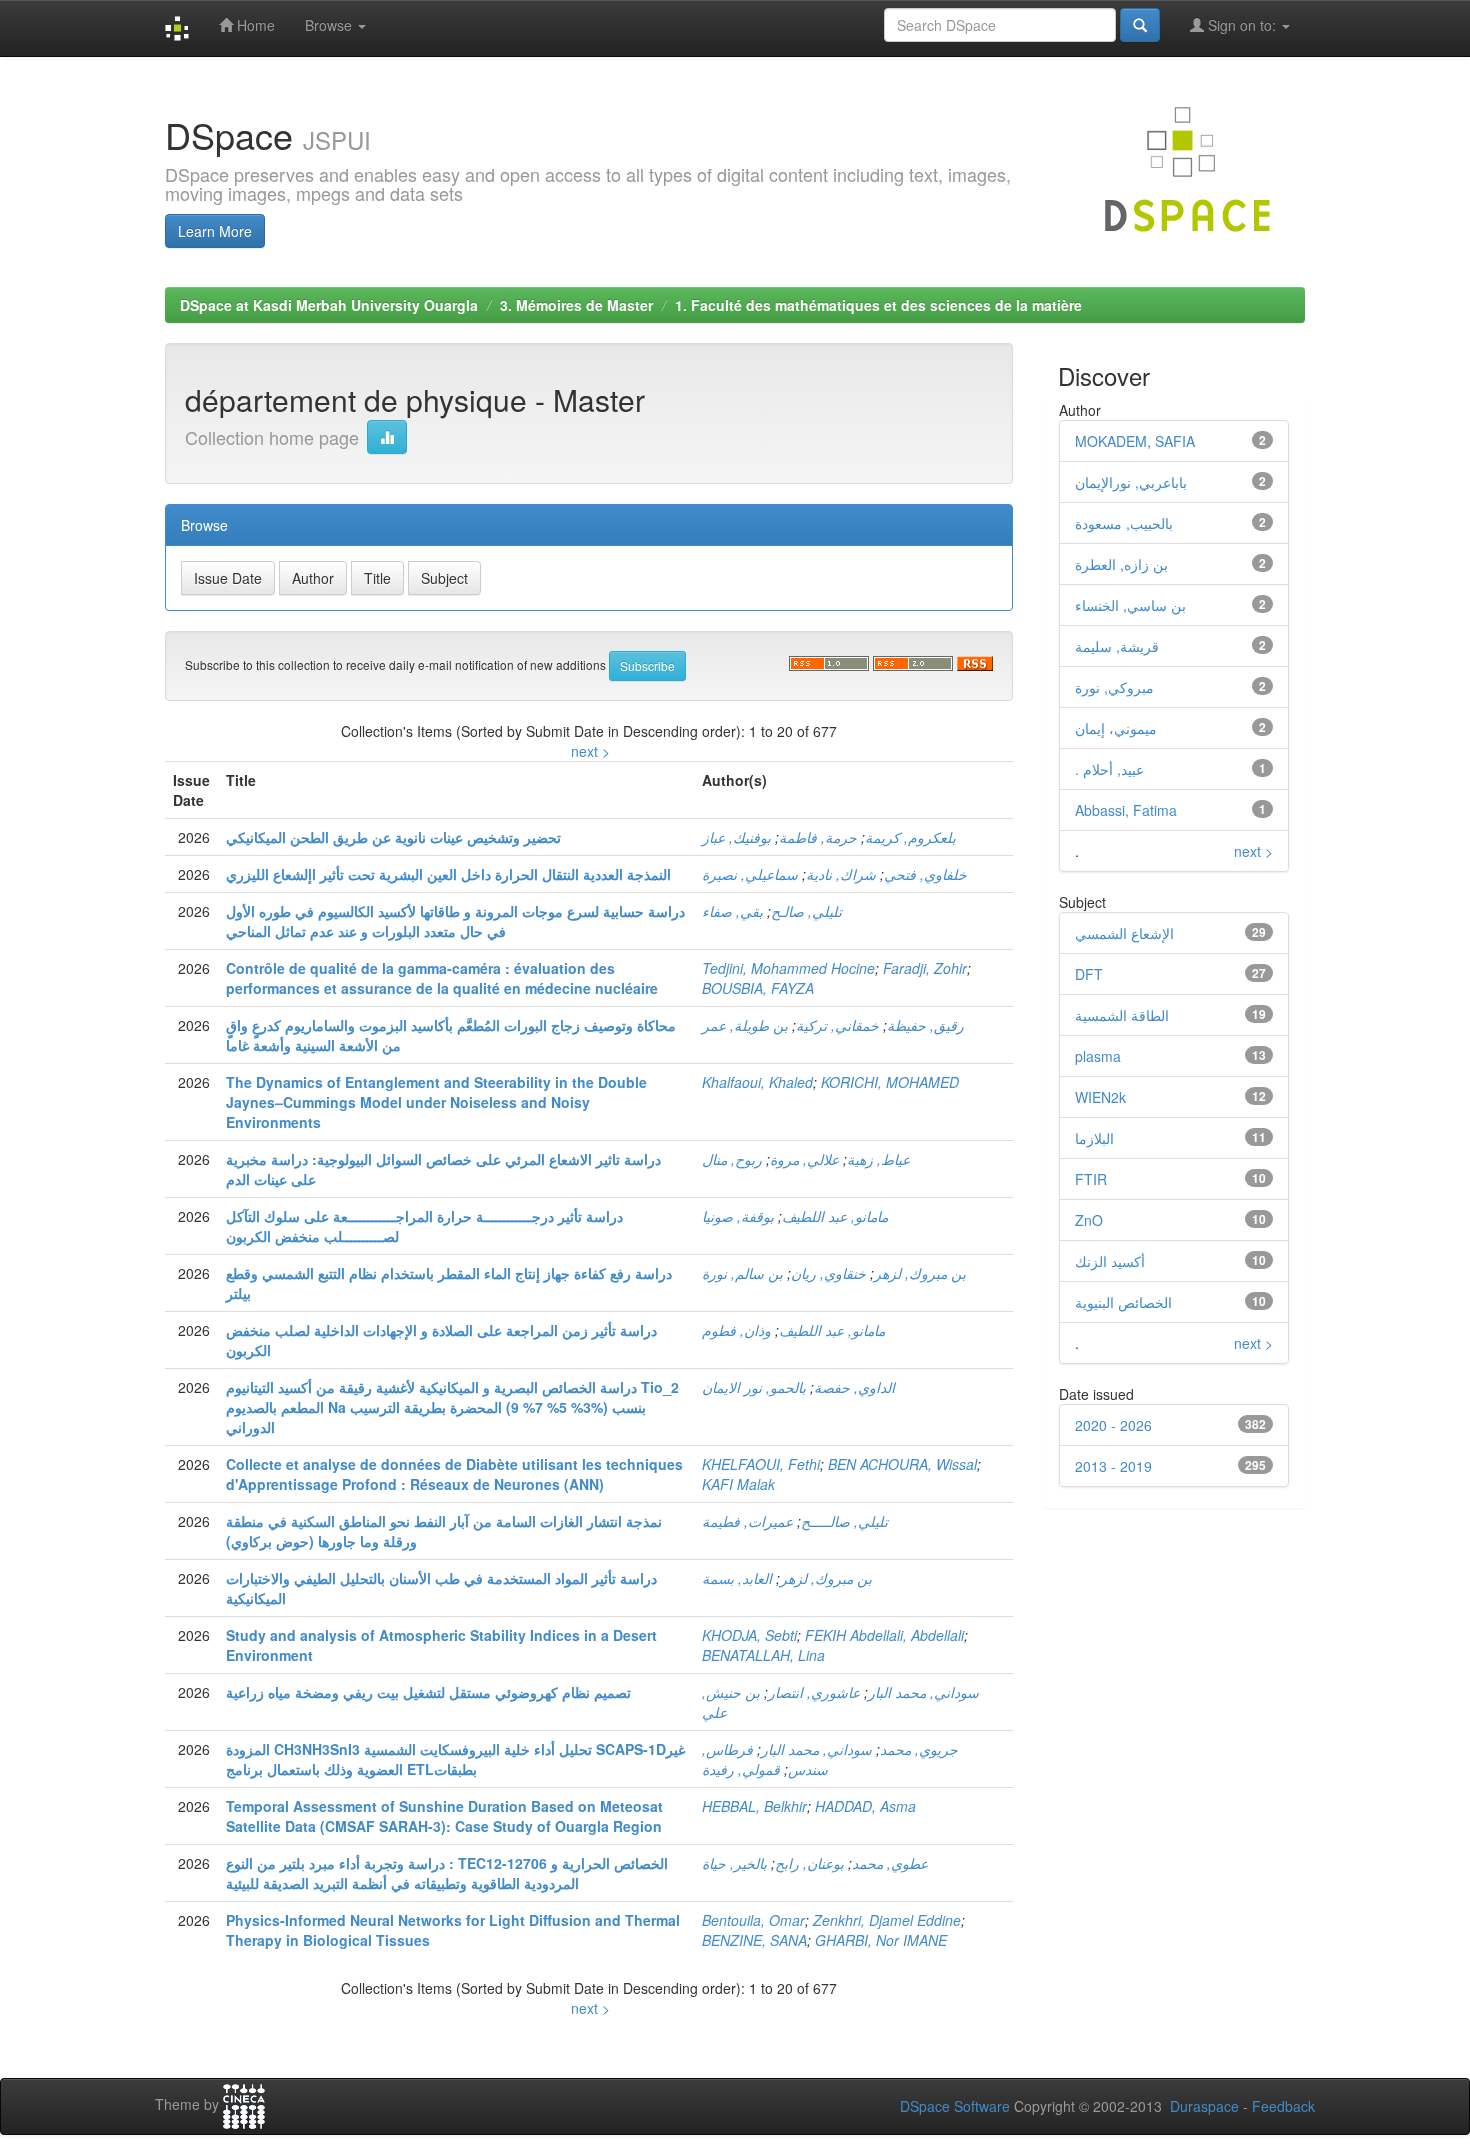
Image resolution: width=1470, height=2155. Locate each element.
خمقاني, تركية (837, 1025)
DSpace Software (955, 2106)
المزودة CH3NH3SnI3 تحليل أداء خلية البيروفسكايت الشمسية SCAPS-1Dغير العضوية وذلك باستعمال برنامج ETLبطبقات (455, 1759)
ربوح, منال (732, 1159)
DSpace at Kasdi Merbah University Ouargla (329, 305)
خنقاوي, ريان (828, 1273)
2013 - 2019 (1113, 1466)
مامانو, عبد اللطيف (835, 1216)
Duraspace (1204, 2106)
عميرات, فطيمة (747, 1521)
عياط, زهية (878, 1159)
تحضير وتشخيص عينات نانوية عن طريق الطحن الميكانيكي (393, 837)
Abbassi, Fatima (1126, 810)
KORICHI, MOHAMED (890, 1082)
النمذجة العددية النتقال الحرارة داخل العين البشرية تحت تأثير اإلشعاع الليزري (448, 874)
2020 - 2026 (1113, 1425)
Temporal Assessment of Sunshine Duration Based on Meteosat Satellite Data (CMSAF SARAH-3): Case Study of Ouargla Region (444, 1816)
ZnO (1089, 1220)
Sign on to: (1242, 25)
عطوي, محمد (890, 1863)
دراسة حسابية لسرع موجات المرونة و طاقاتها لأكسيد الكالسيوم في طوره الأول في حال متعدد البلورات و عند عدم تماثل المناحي (455, 921)
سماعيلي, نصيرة (750, 874)
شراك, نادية (841, 874)
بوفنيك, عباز (736, 837)
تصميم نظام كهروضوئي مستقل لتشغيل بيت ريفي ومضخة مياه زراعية (428, 1692)
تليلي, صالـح (806, 911)
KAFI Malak (738, 1484)
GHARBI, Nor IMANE (881, 1940)
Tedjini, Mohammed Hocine (788, 968)
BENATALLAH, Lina (763, 1655)
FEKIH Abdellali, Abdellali (884, 1635)
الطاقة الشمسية (1122, 1015)
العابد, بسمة (737, 1578)
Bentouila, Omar (753, 1920)
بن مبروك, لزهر (920, 1273)
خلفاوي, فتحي (925, 874)
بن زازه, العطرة (1121, 564)
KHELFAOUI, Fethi (761, 1464)
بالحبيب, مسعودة (1124, 523)
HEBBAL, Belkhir (754, 1806)
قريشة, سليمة (1117, 646)
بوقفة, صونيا (738, 1216)
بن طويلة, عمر (745, 1025)
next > (590, 751)
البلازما (1094, 1138)
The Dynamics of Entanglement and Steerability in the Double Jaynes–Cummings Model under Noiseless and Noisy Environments (436, 1102)
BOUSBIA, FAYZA (758, 988)
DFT (1089, 974)
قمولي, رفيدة (741, 1769)
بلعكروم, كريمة (910, 837)
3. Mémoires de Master (576, 305)
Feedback (1283, 2106)
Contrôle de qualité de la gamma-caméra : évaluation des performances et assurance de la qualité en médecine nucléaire (442, 978)
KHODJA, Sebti (749, 1635)
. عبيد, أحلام (1109, 769)
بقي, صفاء (732, 911)
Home (254, 25)
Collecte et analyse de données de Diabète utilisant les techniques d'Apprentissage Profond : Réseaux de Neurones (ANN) (454, 1474)
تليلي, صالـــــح (844, 1521)
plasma (1098, 1056)
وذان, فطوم (736, 1330)
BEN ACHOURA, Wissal (902, 1464)
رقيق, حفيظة (925, 1025)
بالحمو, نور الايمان (754, 1387)
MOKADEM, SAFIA (1135, 441)
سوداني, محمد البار (923, 1692)
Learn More (215, 231)
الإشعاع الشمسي (1124, 933)
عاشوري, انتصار (814, 1692)
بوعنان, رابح (809, 1863)
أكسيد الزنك (1110, 1261)
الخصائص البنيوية (1123, 1302)
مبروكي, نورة (1114, 687)
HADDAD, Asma (865, 1806)
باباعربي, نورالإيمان (1131, 482)
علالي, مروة (804, 1159)
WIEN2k (1100, 1097)
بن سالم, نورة (742, 1273)
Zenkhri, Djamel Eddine (887, 1920)
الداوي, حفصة (854, 1387)
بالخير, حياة (734, 1863)
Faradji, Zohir (925, 968)
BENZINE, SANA (754, 1940)
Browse (330, 25)
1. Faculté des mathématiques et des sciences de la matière (878, 305)
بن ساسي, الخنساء (1130, 605)
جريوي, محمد (919, 1749)
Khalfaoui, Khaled (757, 1082)
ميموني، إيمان (1116, 728)
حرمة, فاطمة (818, 837)
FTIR (1091, 1179)
